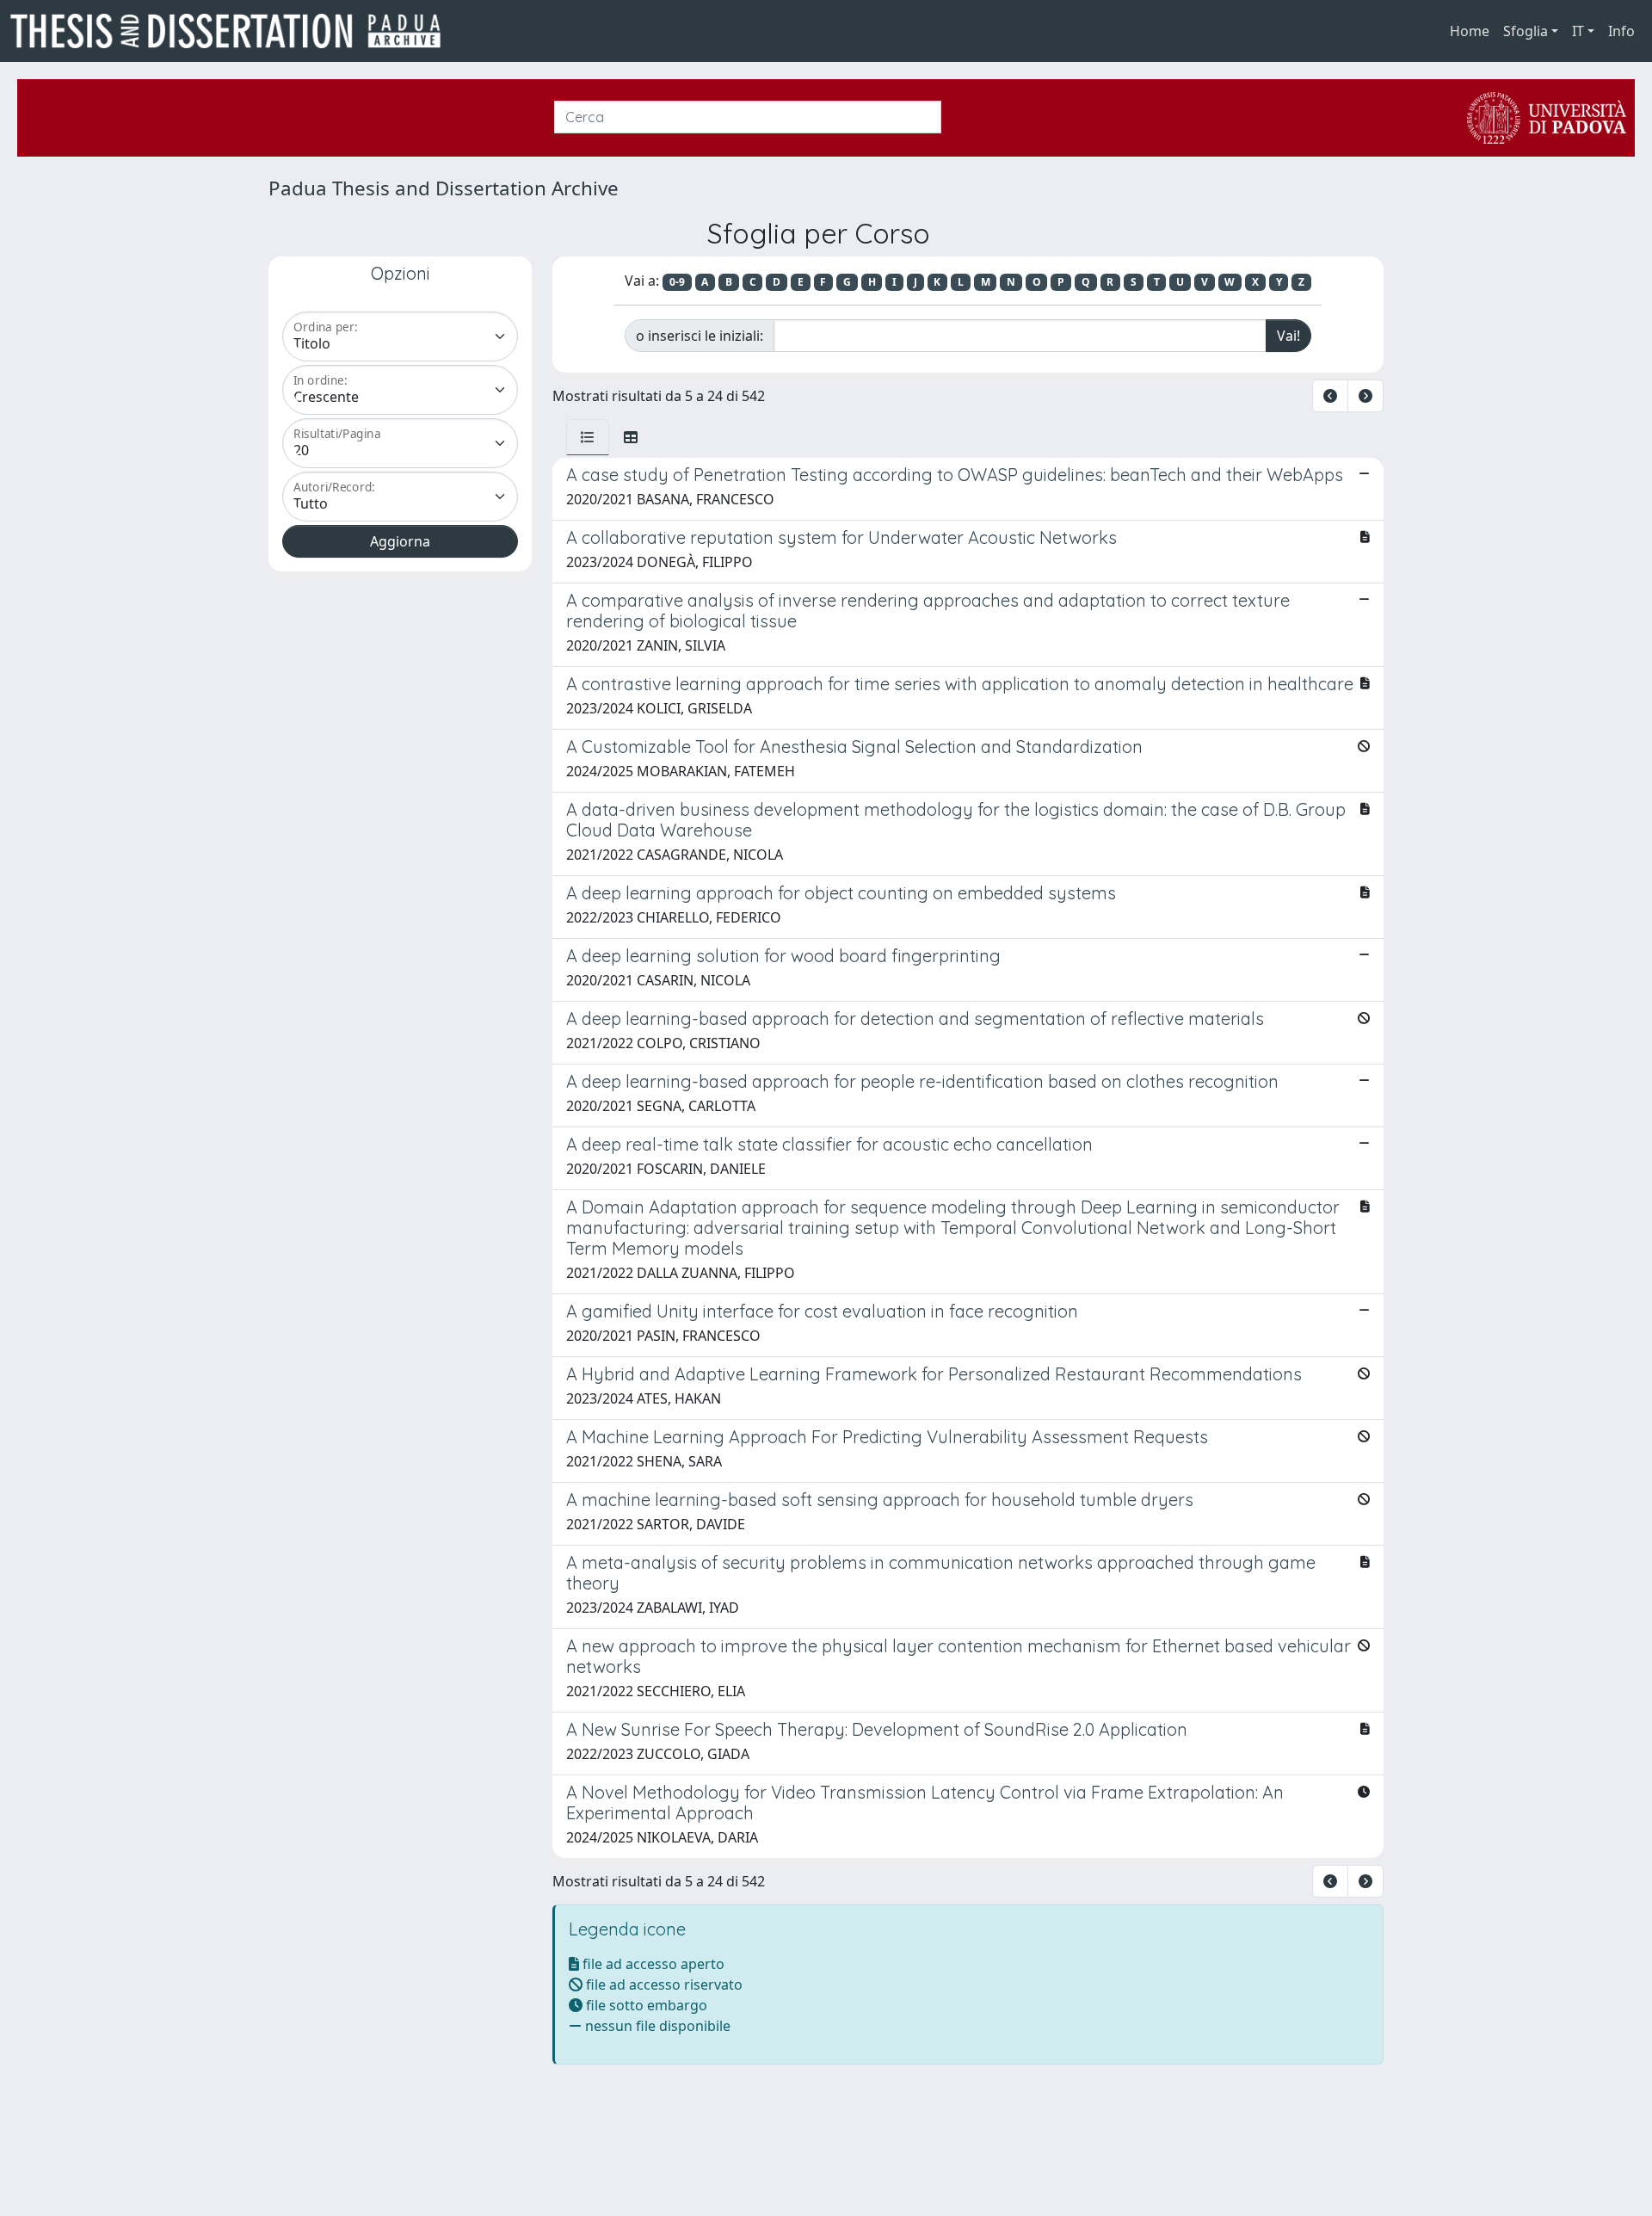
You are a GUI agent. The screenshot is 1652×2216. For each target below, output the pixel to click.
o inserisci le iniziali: (700, 336)
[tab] (588, 437)
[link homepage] (232, 31)
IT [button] (1578, 31)
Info (1621, 31)
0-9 (677, 282)
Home (1470, 31)
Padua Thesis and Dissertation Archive (444, 188)
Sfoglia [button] (1526, 31)
